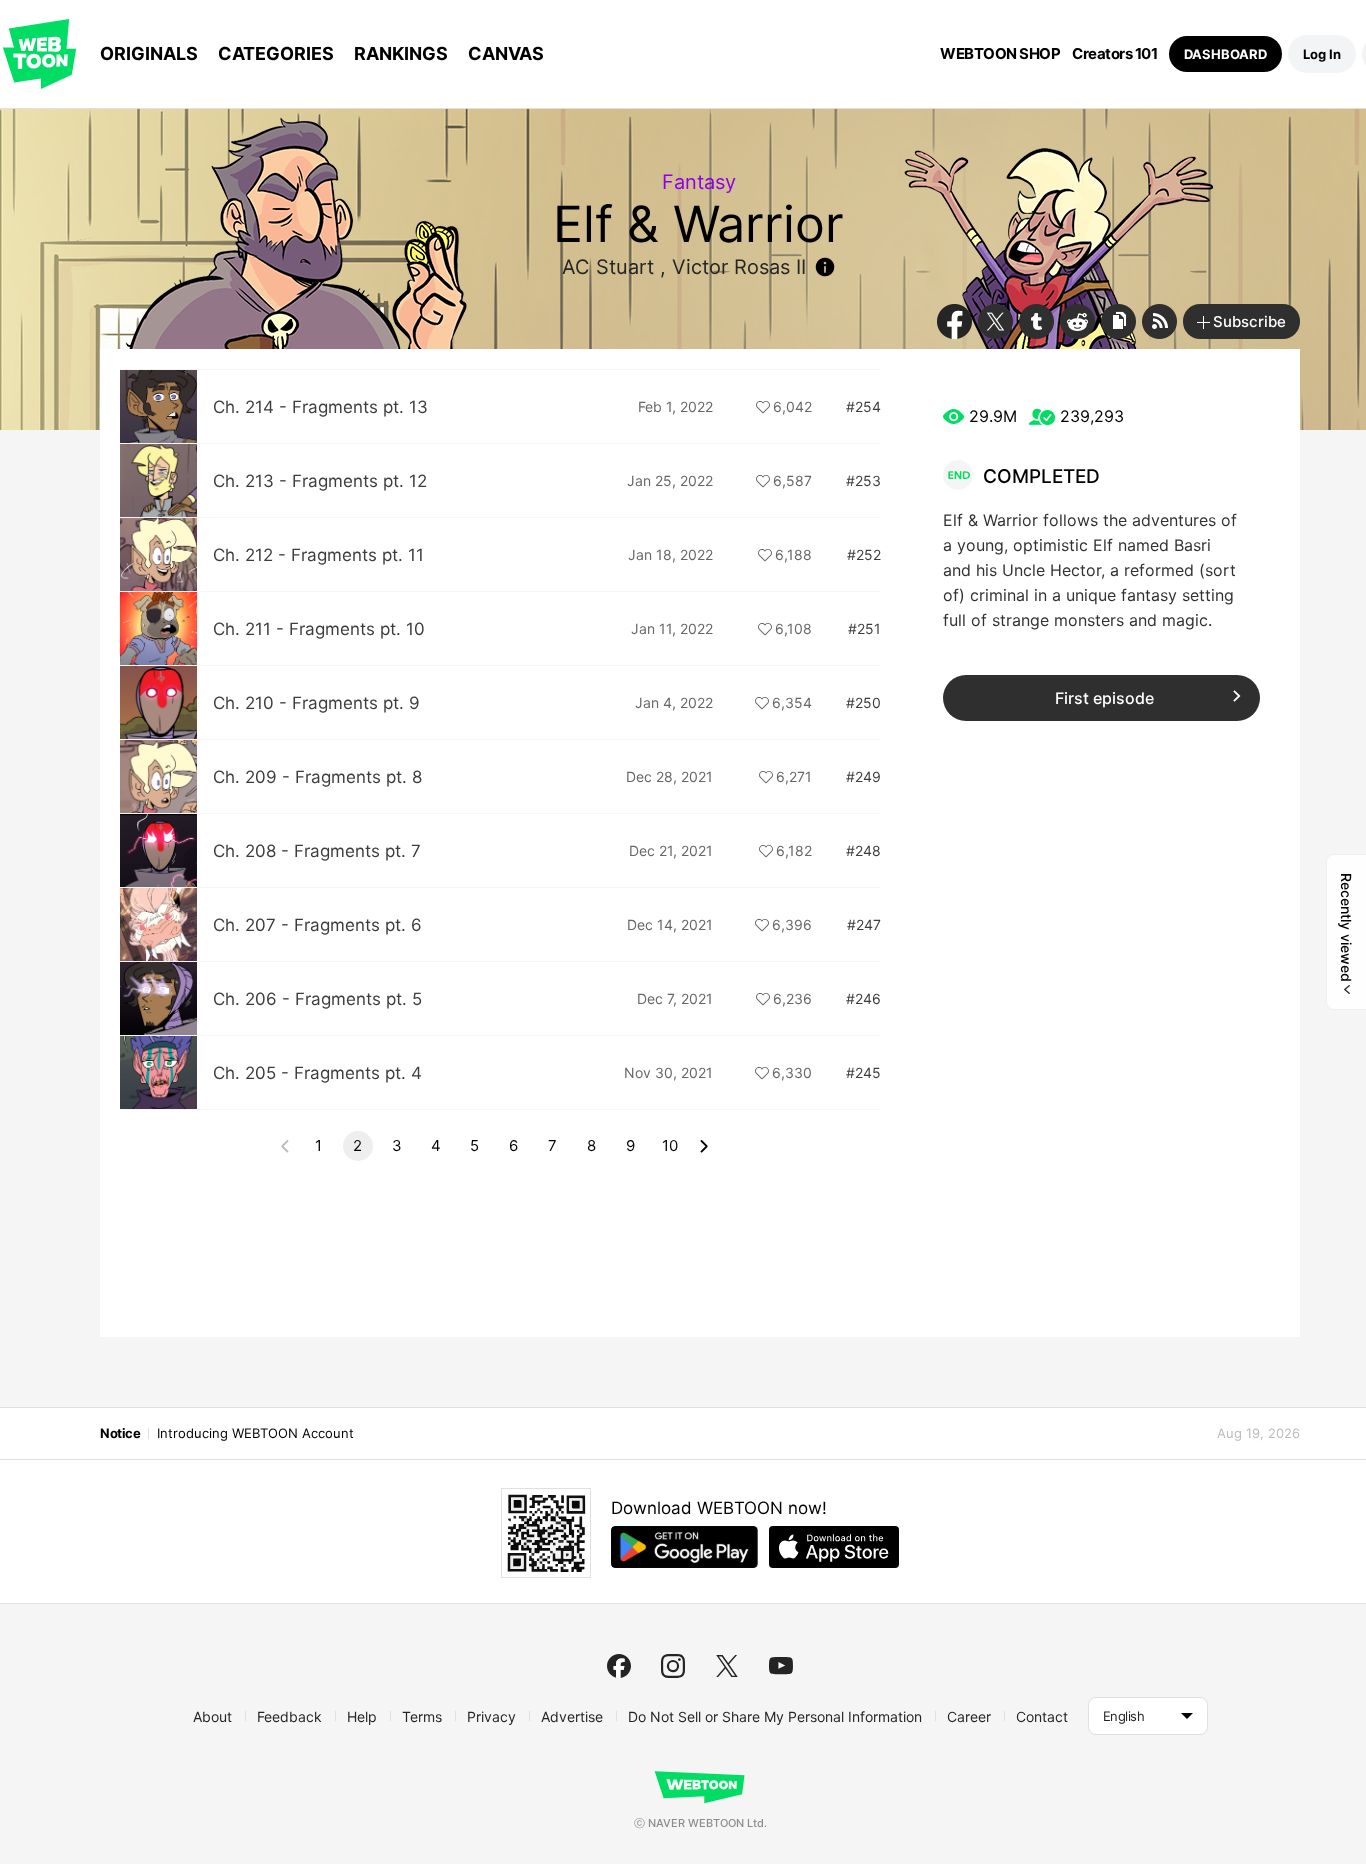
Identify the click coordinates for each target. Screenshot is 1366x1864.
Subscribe (1249, 321)
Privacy (491, 1716)
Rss (1159, 321)
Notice (120, 1433)
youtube (781, 1666)
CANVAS (506, 53)
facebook (619, 1666)
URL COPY (1118, 321)
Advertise (572, 1716)
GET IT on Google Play (684, 1547)
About (212, 1716)
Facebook (954, 321)
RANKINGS (401, 53)
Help (362, 1716)
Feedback (289, 1716)
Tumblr (1036, 321)
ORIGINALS (149, 53)
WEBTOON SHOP (1000, 54)
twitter (727, 1666)
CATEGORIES (276, 53)
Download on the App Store (834, 1547)
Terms (422, 1716)
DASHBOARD (1225, 54)
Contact (1042, 1716)
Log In (1322, 54)
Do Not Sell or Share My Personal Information (775, 1716)
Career (969, 1716)
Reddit (1077, 321)
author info (825, 267)
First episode (1104, 698)
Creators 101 (1114, 54)
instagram (673, 1666)
